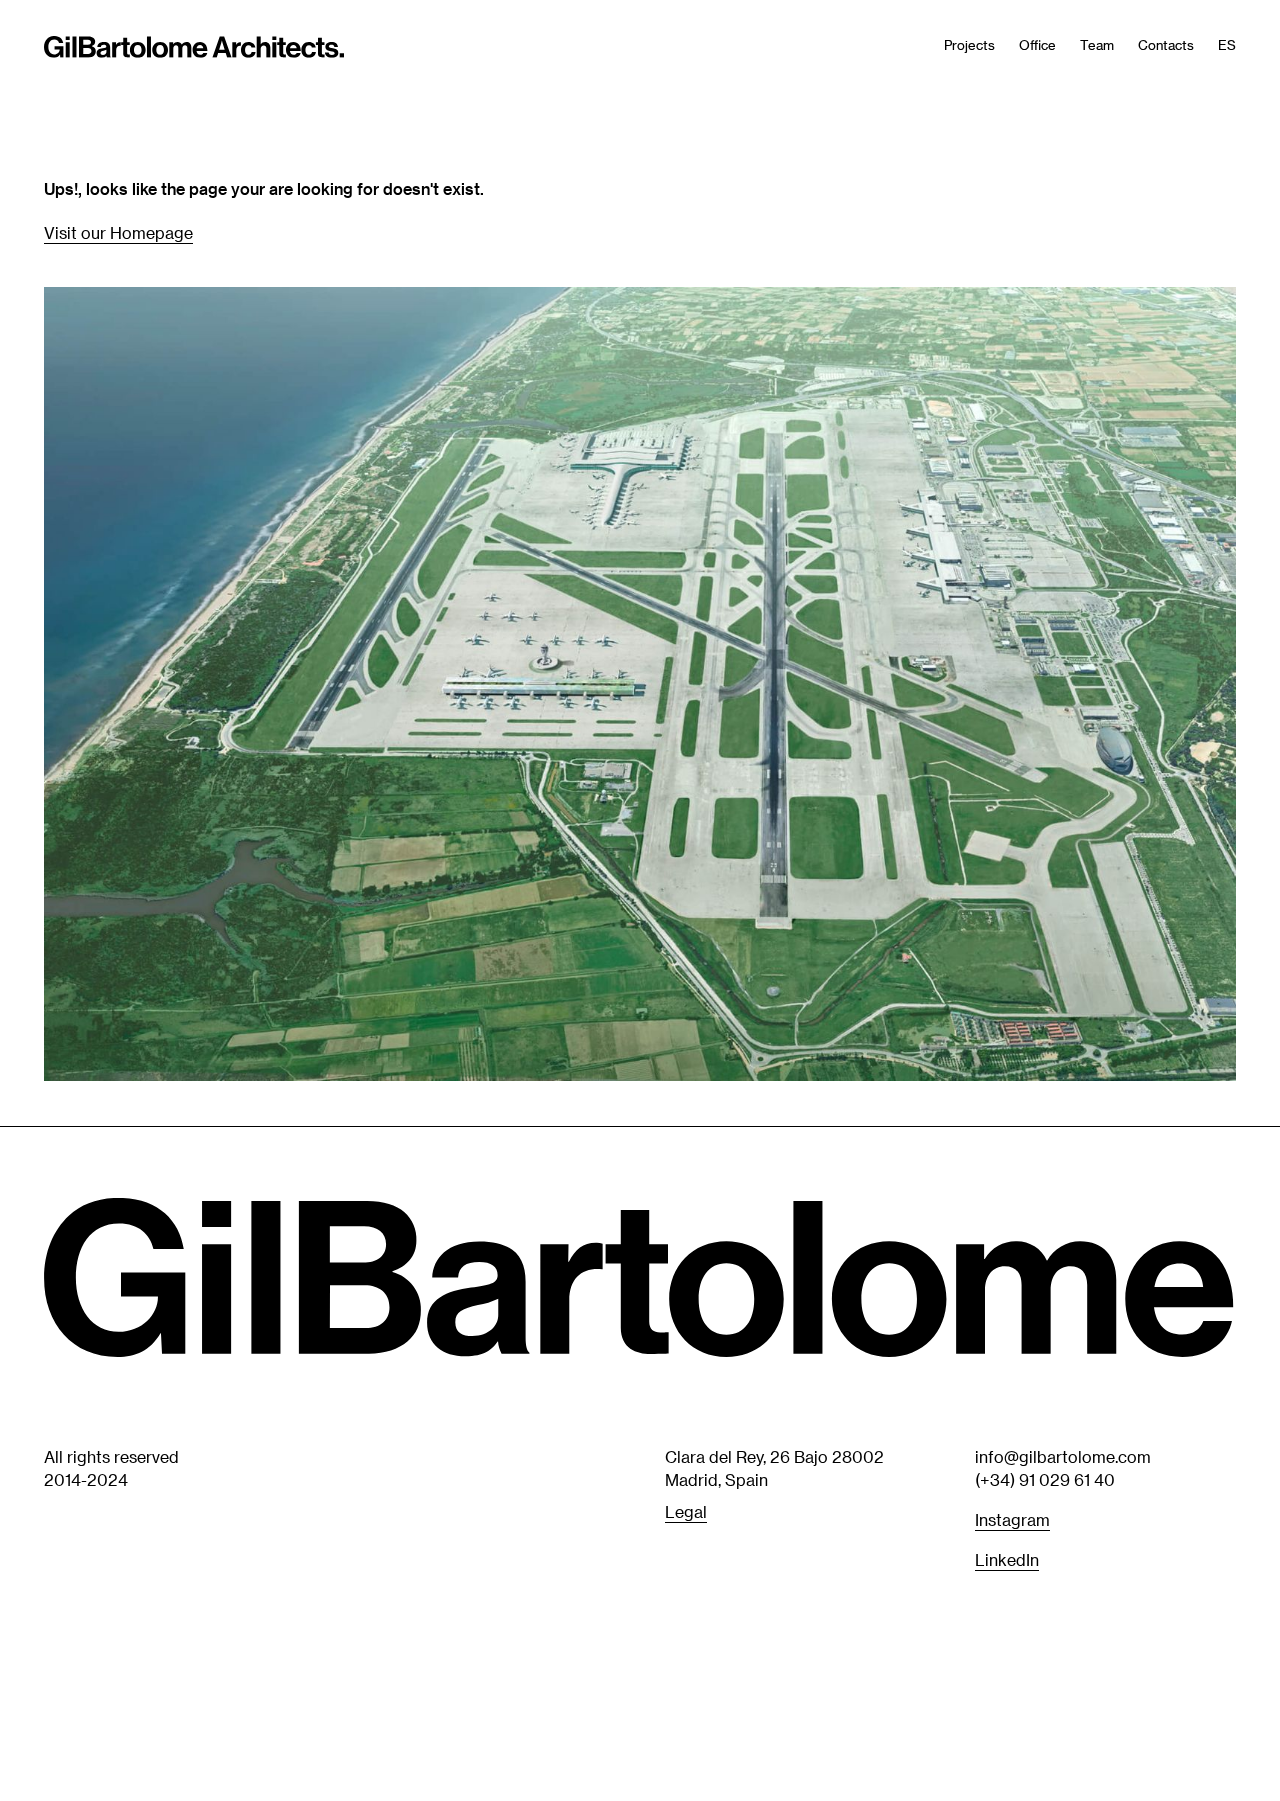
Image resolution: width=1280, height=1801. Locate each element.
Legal (686, 1510)
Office (1037, 44)
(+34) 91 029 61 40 (1045, 1478)
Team (1097, 44)
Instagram (1012, 1518)
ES (1227, 44)
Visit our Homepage (118, 232)
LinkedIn (1007, 1559)
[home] (194, 50)
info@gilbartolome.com (1063, 1456)
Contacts (1166, 44)
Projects (969, 44)
